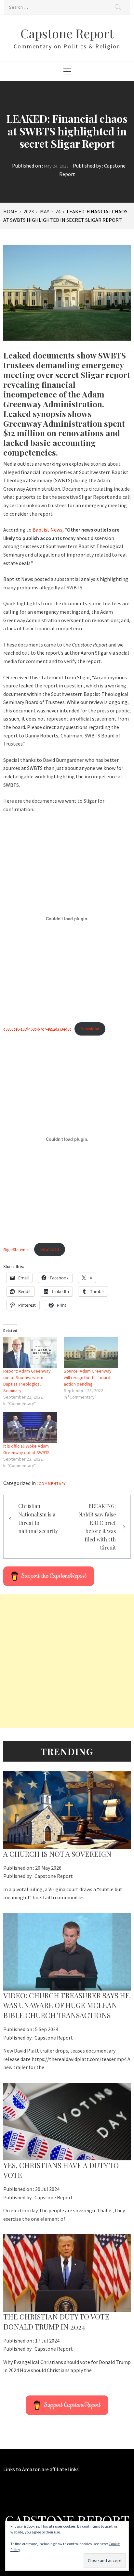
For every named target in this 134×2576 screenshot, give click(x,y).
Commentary (52, 1483)
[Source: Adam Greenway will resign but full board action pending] (91, 1352)
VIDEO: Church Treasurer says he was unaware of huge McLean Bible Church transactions (67, 2005)
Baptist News (47, 530)
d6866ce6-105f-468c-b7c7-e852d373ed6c (37, 1029)
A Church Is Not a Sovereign (57, 1854)
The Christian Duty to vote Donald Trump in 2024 (56, 2322)
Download (90, 1029)
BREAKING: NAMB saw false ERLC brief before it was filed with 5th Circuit (97, 1527)
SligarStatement (17, 1249)
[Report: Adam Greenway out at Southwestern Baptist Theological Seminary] (30, 1352)
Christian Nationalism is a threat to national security (38, 1518)
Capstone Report (67, 33)
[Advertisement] (67, 1661)
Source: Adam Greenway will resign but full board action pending (88, 1377)
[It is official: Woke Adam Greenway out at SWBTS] (30, 1427)
